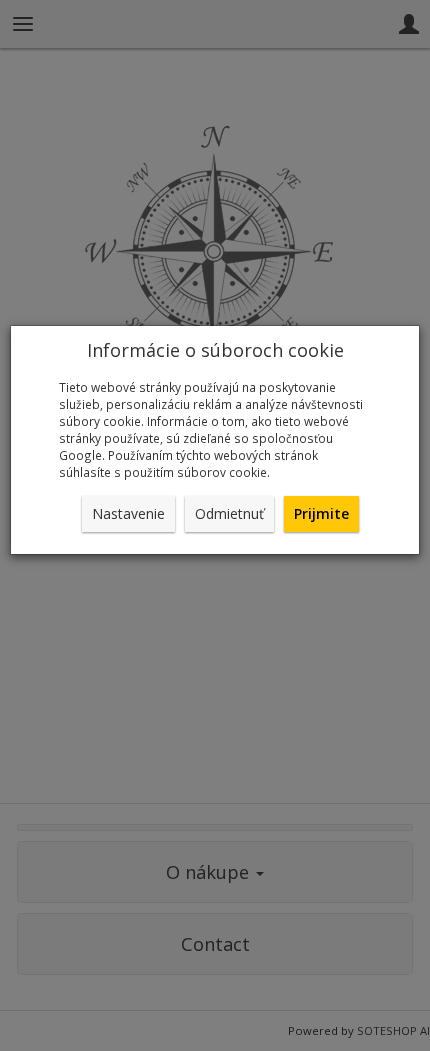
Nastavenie (128, 513)
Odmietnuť (229, 513)
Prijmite (321, 513)
